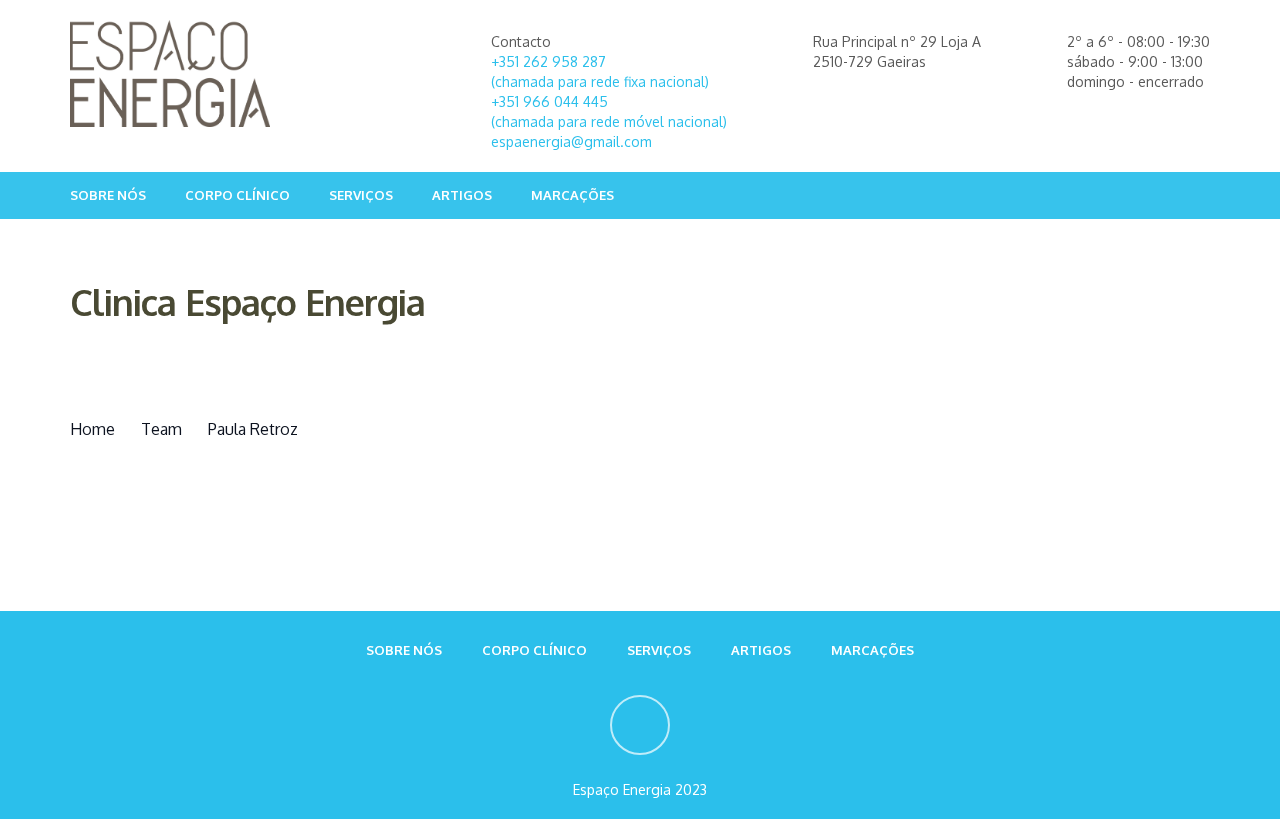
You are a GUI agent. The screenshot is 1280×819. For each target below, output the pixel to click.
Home (92, 429)
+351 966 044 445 (549, 101)
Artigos (462, 195)
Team (161, 429)
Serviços (361, 195)
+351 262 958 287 (548, 61)
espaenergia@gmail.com (571, 141)
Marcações (572, 195)
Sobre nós (108, 195)
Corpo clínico (237, 195)
